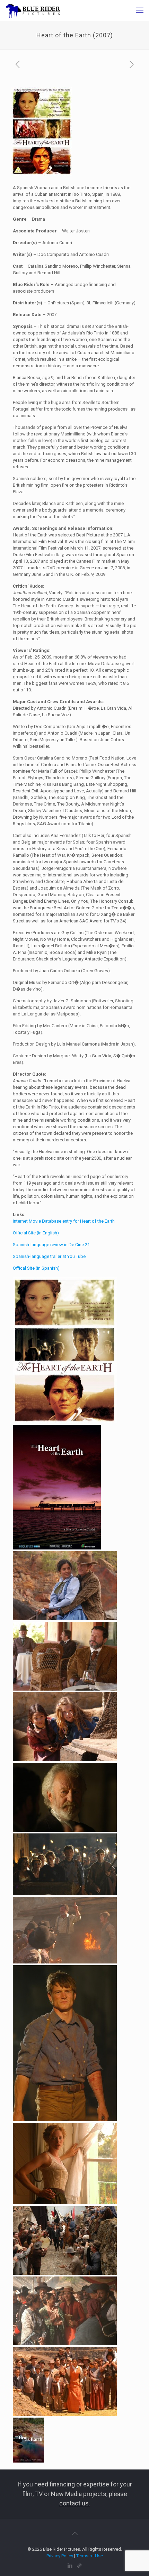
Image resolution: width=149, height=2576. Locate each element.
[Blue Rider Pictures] (33, 10)
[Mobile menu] (140, 10)
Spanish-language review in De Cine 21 (51, 1245)
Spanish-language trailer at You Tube (49, 1256)
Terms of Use (90, 2556)
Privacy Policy (60, 2556)
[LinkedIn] (70, 2566)
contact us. (75, 2503)
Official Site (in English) (36, 1233)
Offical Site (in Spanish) (36, 1268)
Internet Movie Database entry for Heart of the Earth (64, 1221)
